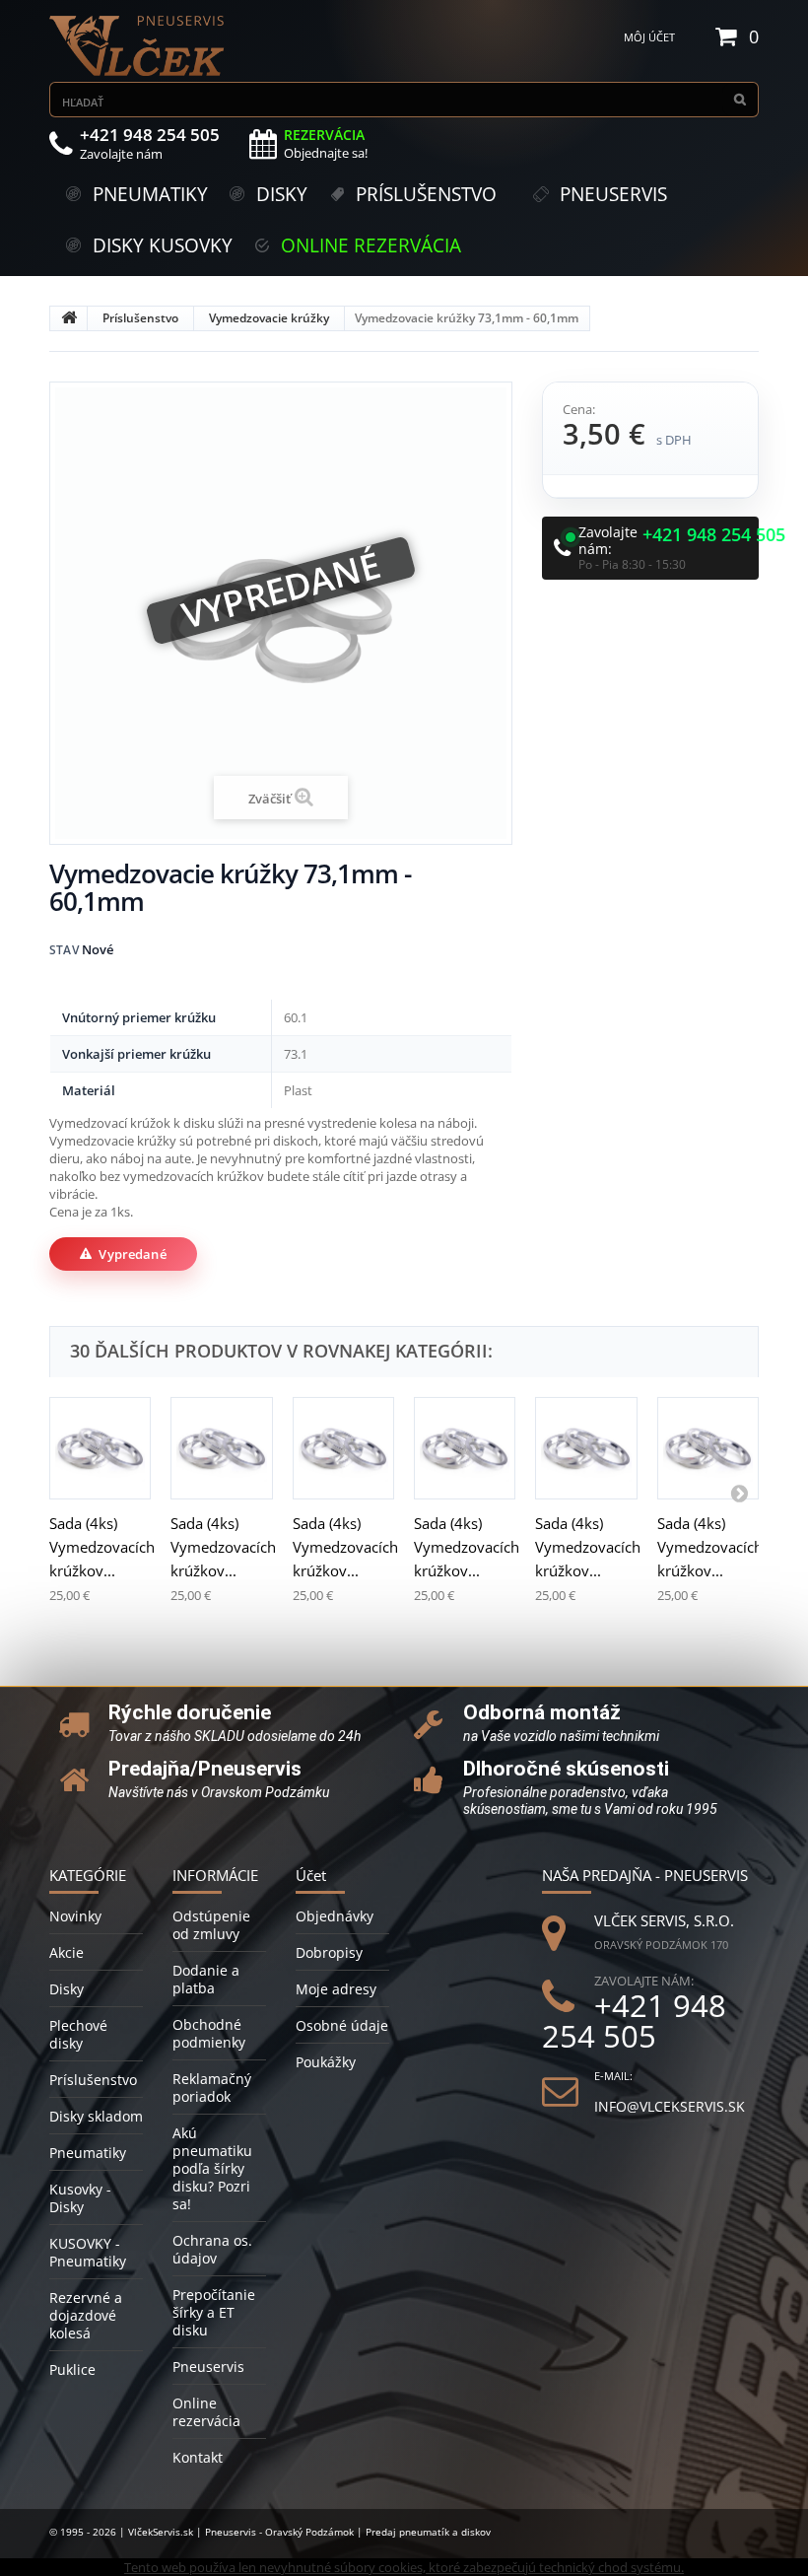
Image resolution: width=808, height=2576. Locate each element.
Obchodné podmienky (209, 2033)
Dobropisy (329, 1952)
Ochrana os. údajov (212, 2249)
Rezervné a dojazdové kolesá (86, 2315)
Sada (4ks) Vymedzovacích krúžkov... (102, 1547)
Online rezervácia (206, 2412)
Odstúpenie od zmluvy (211, 1925)
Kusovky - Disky (80, 2198)
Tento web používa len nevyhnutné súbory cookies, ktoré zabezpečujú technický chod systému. (404, 2567)
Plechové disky (78, 2034)
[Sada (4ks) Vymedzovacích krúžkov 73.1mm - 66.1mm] (708, 1448)
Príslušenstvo (140, 318)
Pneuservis (208, 2367)
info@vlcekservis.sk (670, 2106)
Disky (67, 1989)
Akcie (67, 1952)
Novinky (75, 1916)
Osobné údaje (342, 2025)
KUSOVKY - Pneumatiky (88, 2252)
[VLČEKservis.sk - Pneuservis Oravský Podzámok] (138, 46)
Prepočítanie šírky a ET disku (214, 2312)
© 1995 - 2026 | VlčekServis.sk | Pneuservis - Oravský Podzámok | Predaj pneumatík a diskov (270, 2532)
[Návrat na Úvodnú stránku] (69, 318)
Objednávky (335, 1916)
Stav (64, 950)
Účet (311, 1875)
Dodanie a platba (206, 1979)
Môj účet (649, 37)
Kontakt (198, 2457)
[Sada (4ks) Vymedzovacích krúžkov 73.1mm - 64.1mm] (465, 1448)
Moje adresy (336, 1989)
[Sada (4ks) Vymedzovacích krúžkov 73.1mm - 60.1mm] (221, 1448)
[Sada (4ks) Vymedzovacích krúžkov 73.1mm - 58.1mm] (100, 1448)
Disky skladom (96, 2116)
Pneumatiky (88, 2153)
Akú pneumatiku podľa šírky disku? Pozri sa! (212, 2168)
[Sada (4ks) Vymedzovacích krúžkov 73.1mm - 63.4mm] (343, 1448)
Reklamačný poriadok (212, 2088)
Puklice (72, 2369)
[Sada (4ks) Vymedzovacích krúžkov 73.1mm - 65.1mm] (586, 1448)
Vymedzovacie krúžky (269, 318)
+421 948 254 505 (714, 535)
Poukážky (326, 2062)
